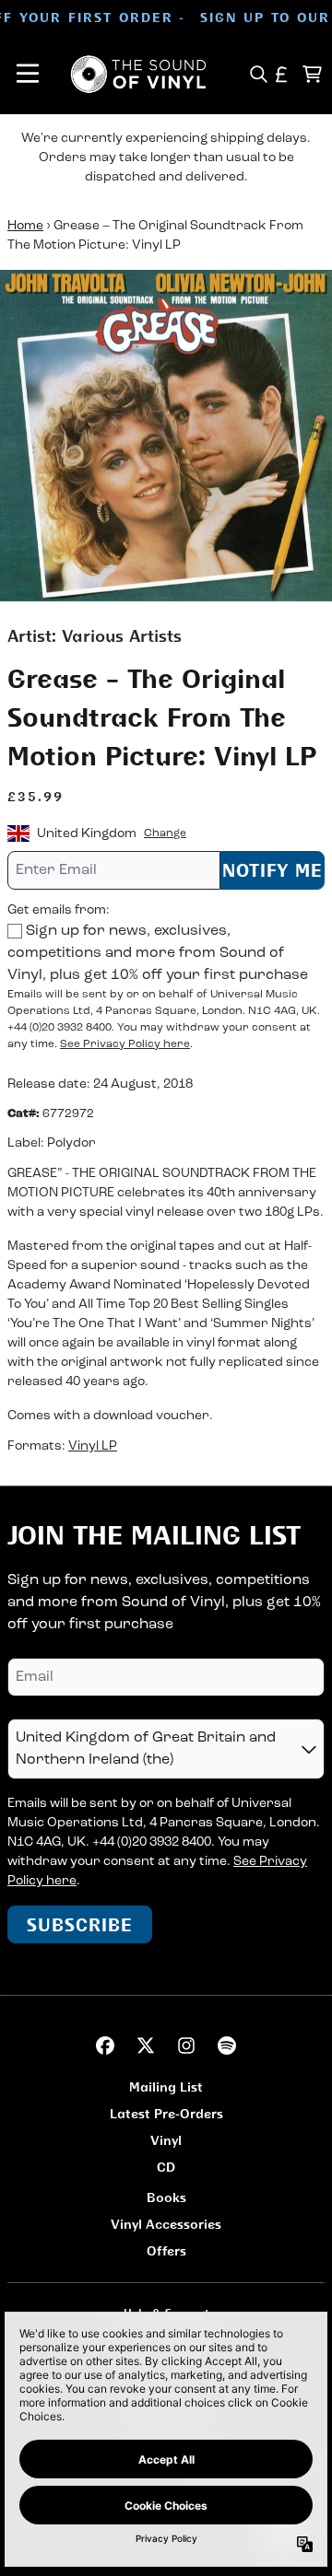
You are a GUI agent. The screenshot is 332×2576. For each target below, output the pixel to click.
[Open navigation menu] (28, 74)
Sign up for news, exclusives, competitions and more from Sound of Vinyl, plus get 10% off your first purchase (158, 953)
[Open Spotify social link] (227, 2046)
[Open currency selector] (282, 74)
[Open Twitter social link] (146, 2046)
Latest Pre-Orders (166, 2113)
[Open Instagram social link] (186, 2046)
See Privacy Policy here (125, 1044)
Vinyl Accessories (166, 2224)
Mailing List (166, 2086)
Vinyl (166, 2140)
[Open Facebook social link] (105, 2046)
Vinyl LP (93, 1446)
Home (25, 226)
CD (166, 2167)
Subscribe (80, 1924)
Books (166, 2197)
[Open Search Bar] (258, 74)
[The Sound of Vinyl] (138, 74)
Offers (166, 2250)
